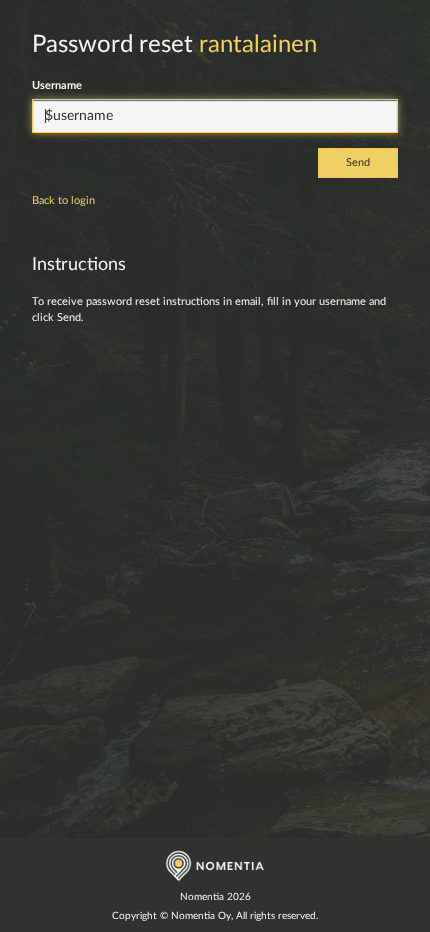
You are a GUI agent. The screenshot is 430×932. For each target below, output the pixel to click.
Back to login (63, 200)
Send (358, 162)
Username (57, 85)
